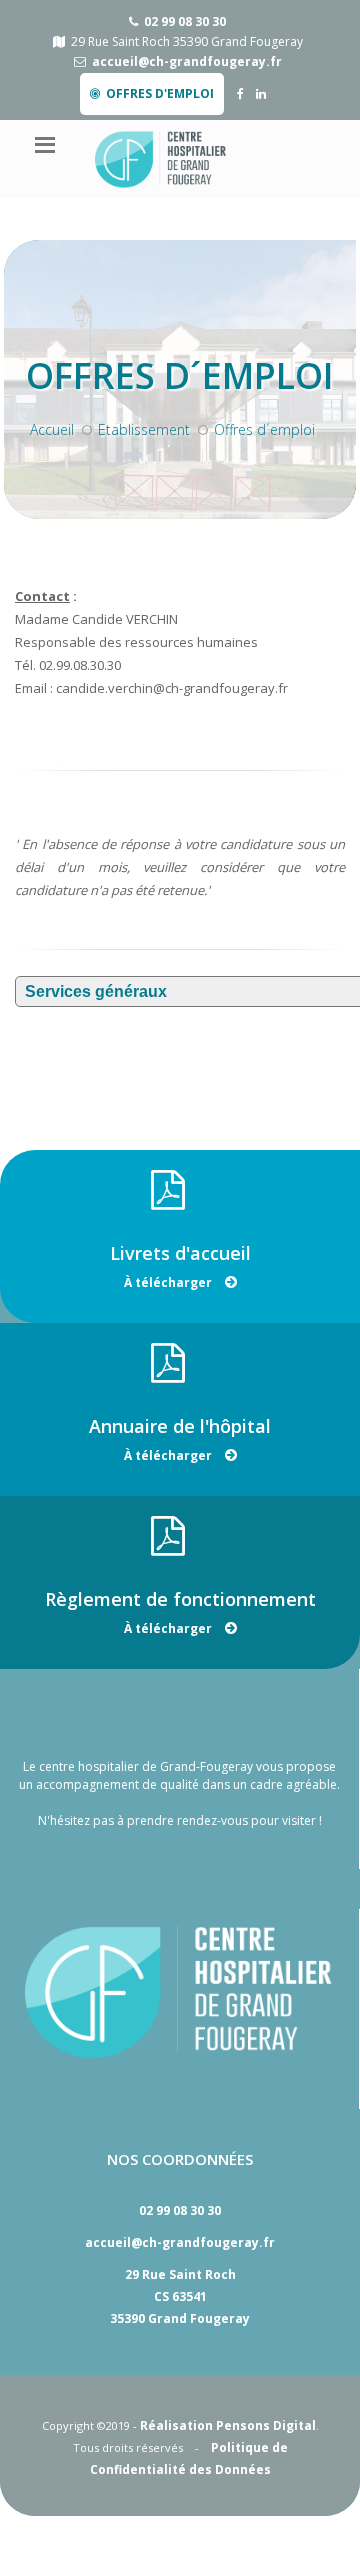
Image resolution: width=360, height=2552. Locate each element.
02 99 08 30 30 (185, 21)
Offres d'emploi (160, 93)
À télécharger (169, 1282)
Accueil (52, 429)
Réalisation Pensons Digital (228, 2425)
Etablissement (144, 429)
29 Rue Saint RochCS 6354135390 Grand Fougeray (180, 2296)
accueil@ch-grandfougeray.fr (187, 61)
